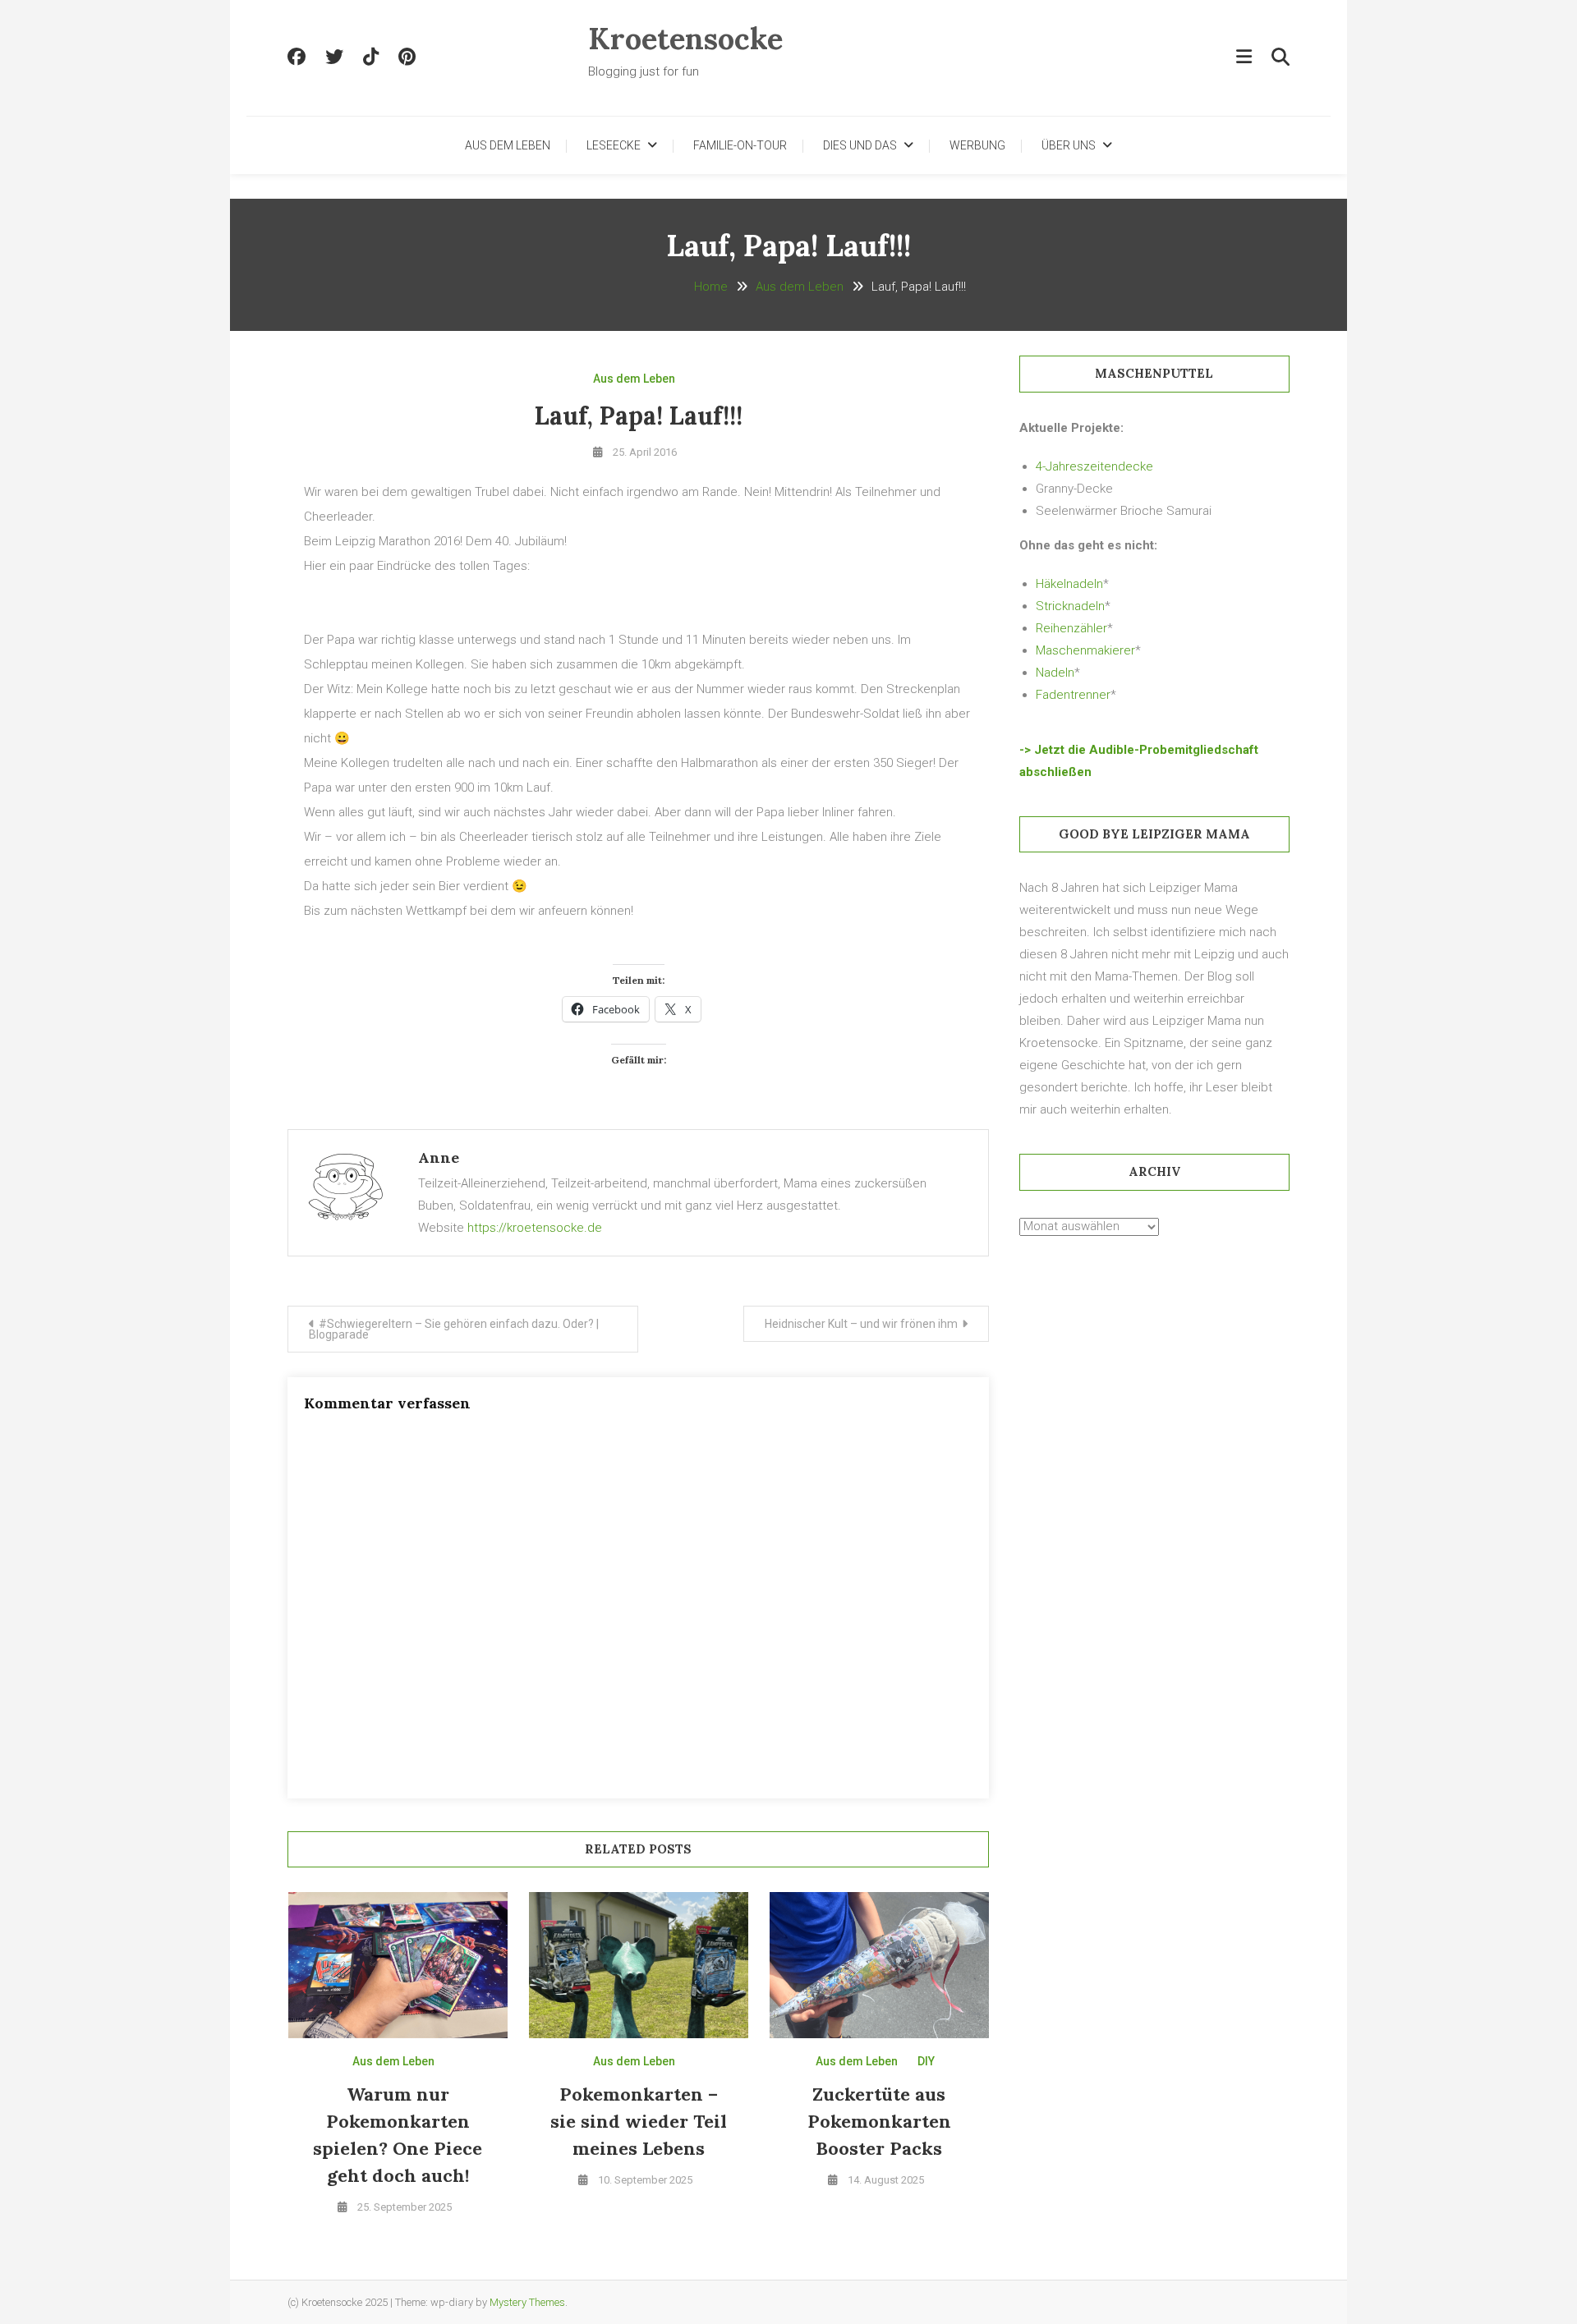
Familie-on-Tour (740, 145)
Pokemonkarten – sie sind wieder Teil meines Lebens (639, 2121)
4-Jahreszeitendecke (1094, 466)
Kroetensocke (685, 39)
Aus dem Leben (508, 145)
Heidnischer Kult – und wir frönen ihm (861, 1324)
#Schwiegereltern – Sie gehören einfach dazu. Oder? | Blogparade (454, 1329)
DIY (926, 2061)
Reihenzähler (1071, 628)
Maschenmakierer (1085, 650)
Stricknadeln (1070, 606)
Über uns (1069, 145)
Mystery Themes (527, 2302)
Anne (439, 1157)
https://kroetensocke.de (535, 1228)
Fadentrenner (1073, 695)
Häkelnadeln (1069, 584)
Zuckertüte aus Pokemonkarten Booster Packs (879, 2121)
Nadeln (1055, 673)
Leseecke (614, 145)
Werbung (977, 145)
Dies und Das (860, 145)
